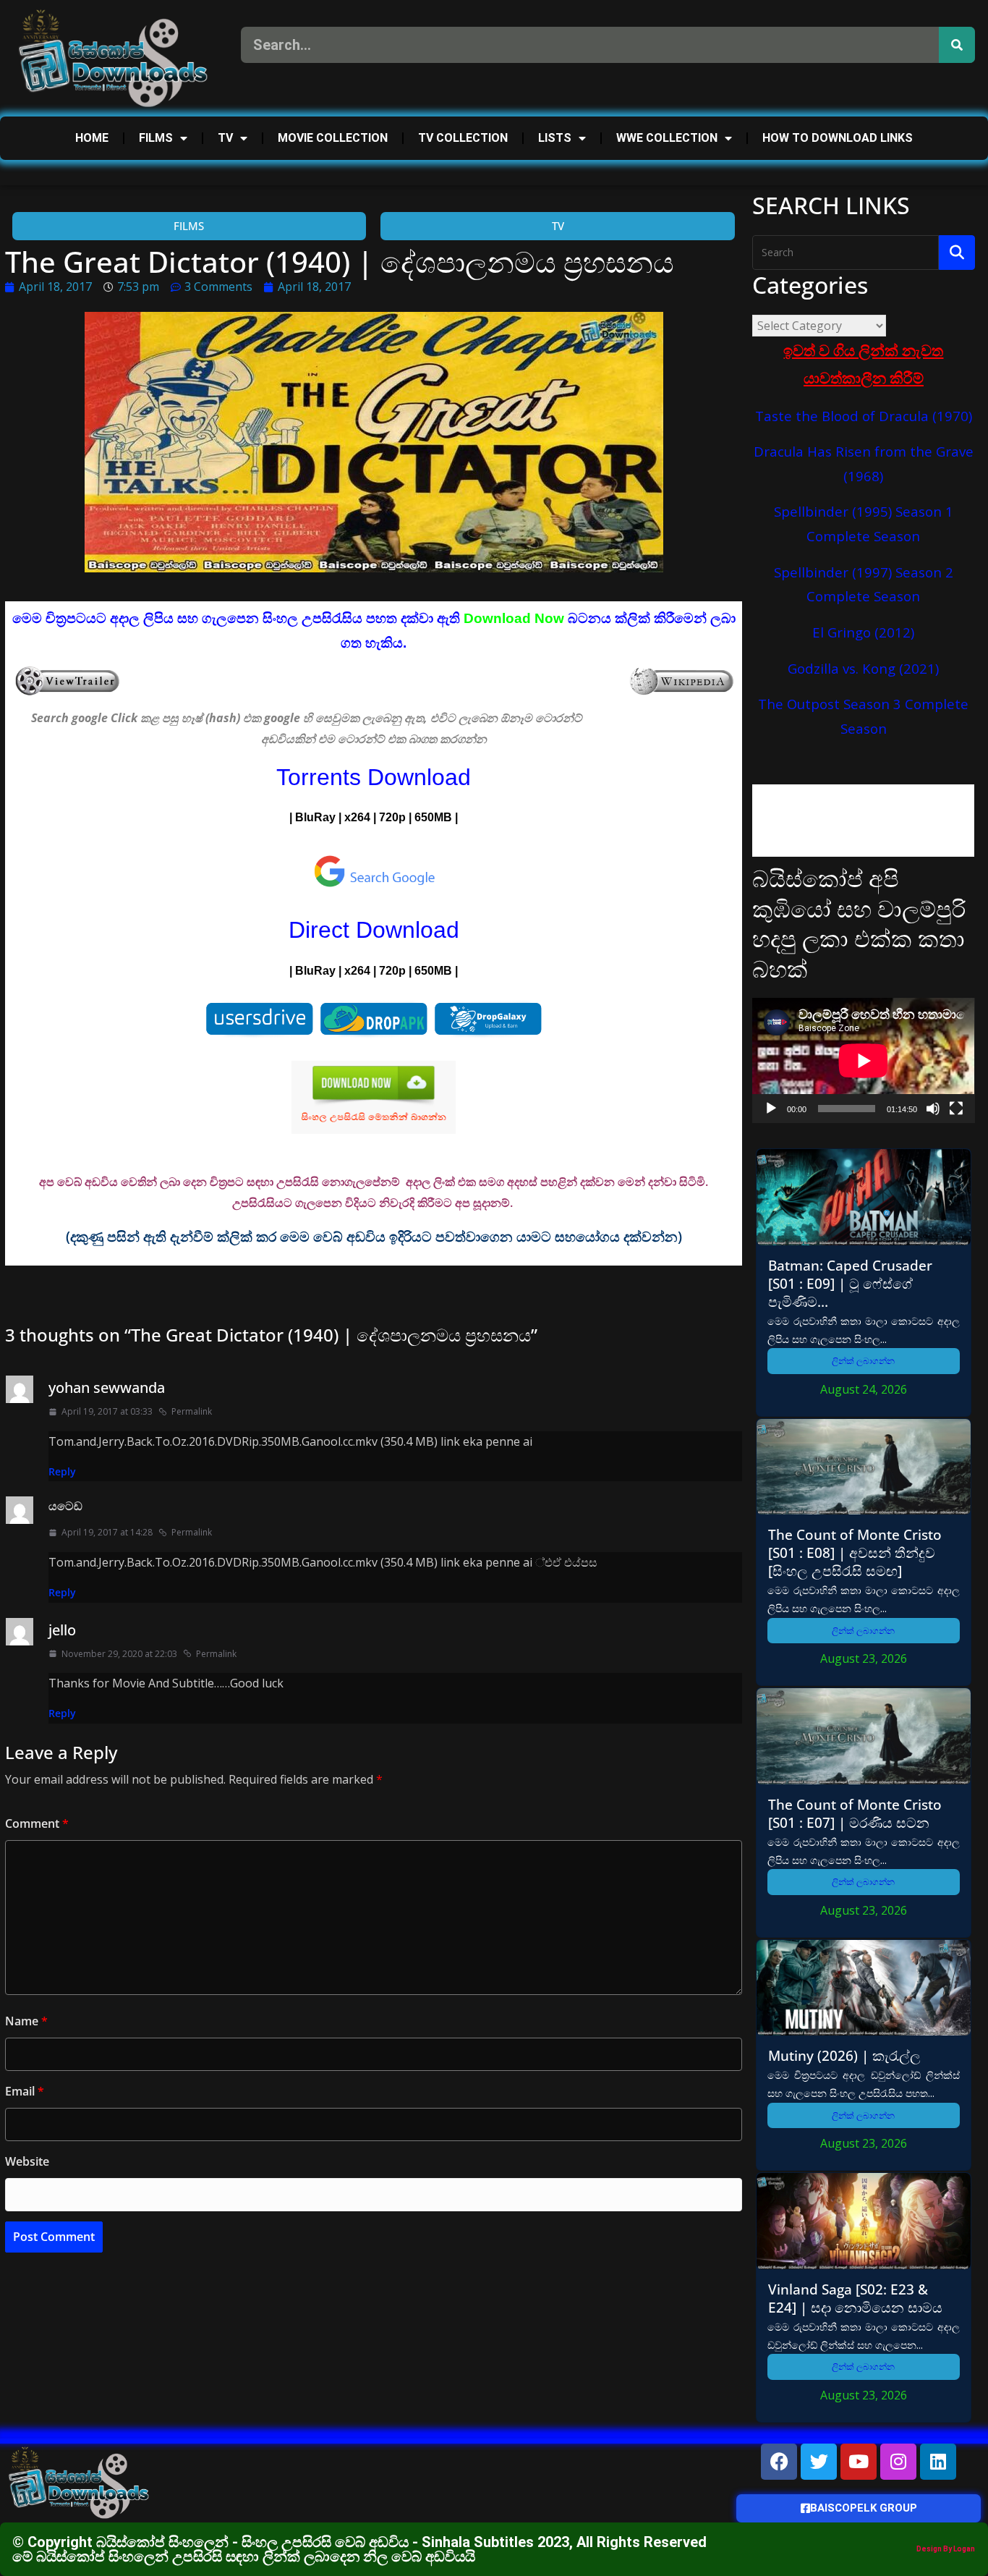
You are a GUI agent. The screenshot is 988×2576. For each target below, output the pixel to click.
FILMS (156, 138)
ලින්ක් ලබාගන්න (863, 1361)
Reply (62, 1471)
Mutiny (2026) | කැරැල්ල (844, 2055)
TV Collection (463, 138)
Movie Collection (333, 138)
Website (27, 2161)
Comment (37, 1823)
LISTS (555, 138)
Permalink (192, 1411)
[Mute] (933, 1109)
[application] (863, 1060)
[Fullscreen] (956, 1109)
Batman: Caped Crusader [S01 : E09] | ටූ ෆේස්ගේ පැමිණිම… (850, 1283)
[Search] (957, 45)
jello (62, 1630)
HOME (92, 138)
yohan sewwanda (107, 1387)
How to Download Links (838, 138)
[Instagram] (898, 2462)
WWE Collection (667, 138)
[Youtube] (859, 2462)
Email (25, 2091)
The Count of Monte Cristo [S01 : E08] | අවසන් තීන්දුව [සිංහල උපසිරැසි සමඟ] (855, 1552)
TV (225, 138)
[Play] (771, 1109)
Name (26, 2021)
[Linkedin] (938, 2462)
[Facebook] (779, 2462)
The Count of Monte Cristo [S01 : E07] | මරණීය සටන (855, 1813)
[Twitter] (819, 2462)
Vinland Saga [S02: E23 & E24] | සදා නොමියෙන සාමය (855, 2298)
